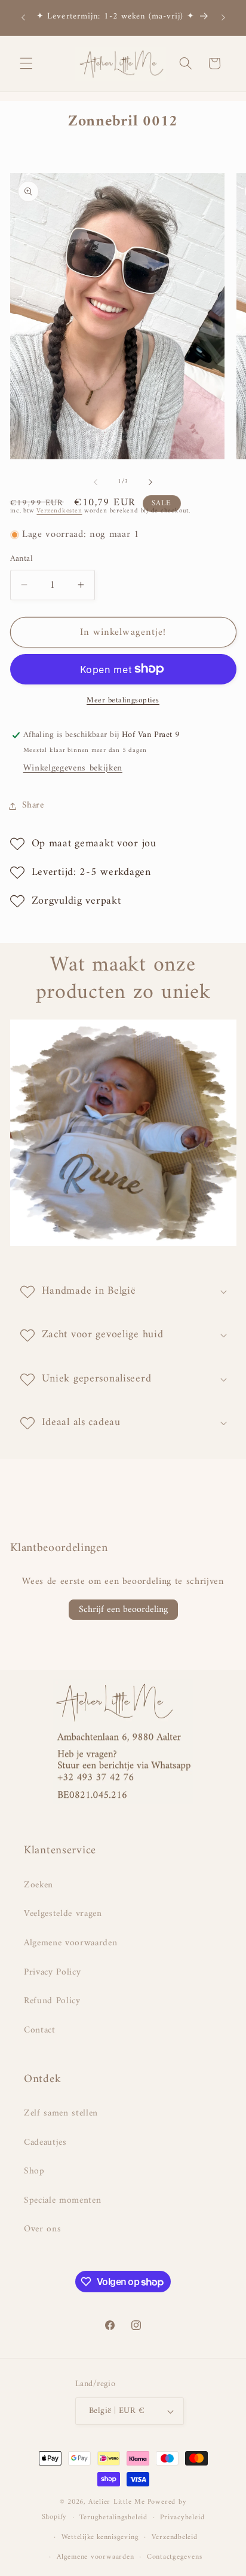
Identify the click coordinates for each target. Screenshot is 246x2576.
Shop (34, 2171)
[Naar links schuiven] (96, 482)
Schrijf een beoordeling (123, 1610)
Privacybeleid (182, 2517)
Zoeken (39, 1885)
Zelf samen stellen (61, 2113)
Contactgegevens (175, 2557)
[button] (26, 63)
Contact (40, 2030)
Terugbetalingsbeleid (113, 2517)
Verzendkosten (59, 511)
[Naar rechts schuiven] (150, 482)
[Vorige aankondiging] (23, 17)
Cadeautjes (45, 2143)
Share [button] (33, 805)
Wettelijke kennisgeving (100, 2537)
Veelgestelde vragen (63, 1914)
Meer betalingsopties (123, 700)
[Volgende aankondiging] (223, 17)
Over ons (42, 2229)
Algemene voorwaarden (70, 1943)
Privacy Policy (52, 1972)
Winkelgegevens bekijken (73, 768)
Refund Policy (52, 2001)
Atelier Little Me (117, 2502)
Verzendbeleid (175, 2537)
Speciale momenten (62, 2201)
